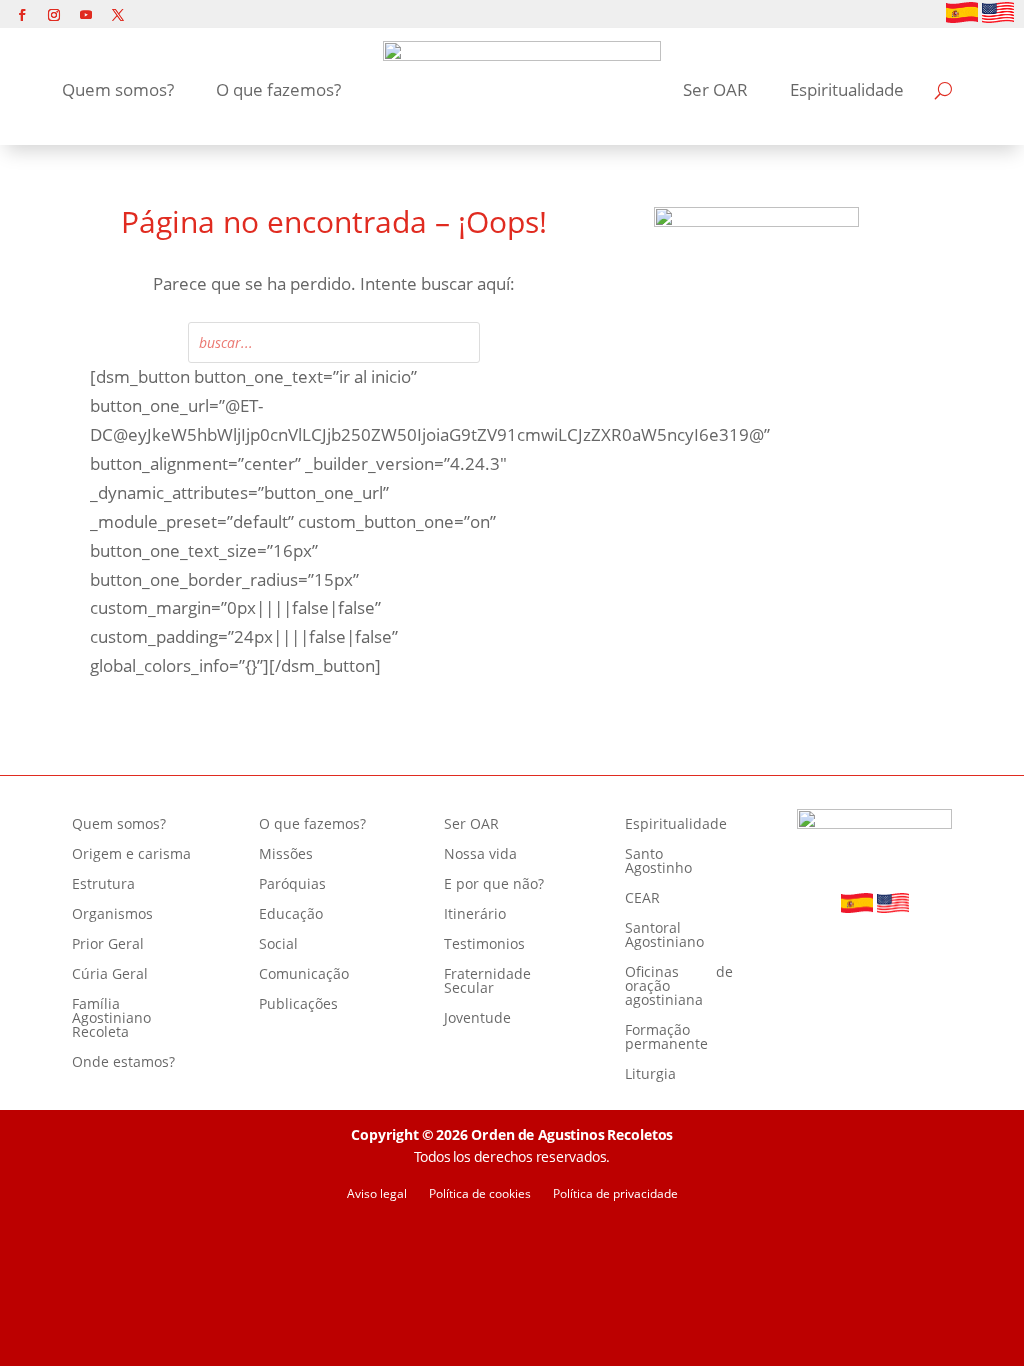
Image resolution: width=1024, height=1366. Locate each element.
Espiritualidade (847, 89)
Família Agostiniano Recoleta (111, 1019)
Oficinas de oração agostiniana (679, 987)
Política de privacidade (615, 1194)
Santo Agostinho (658, 862)
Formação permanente (666, 1038)
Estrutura (103, 885)
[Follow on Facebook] (22, 15)
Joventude (477, 1019)
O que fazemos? (278, 89)
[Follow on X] (118, 15)
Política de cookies (480, 1194)
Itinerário (475, 915)
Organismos (112, 915)
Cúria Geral (110, 975)
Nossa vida (480, 855)
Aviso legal (377, 1194)
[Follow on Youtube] (86, 15)
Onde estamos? (123, 1063)
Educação (291, 915)
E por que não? (494, 885)
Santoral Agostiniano (664, 936)
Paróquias (292, 885)
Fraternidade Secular (487, 982)
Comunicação (304, 975)
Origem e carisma (131, 855)
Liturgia (650, 1075)
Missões (286, 855)
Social (278, 945)
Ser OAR (715, 89)
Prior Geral (108, 945)
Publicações (298, 1005)
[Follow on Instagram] (54, 15)
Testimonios (484, 945)
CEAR (642, 899)
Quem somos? (118, 89)
